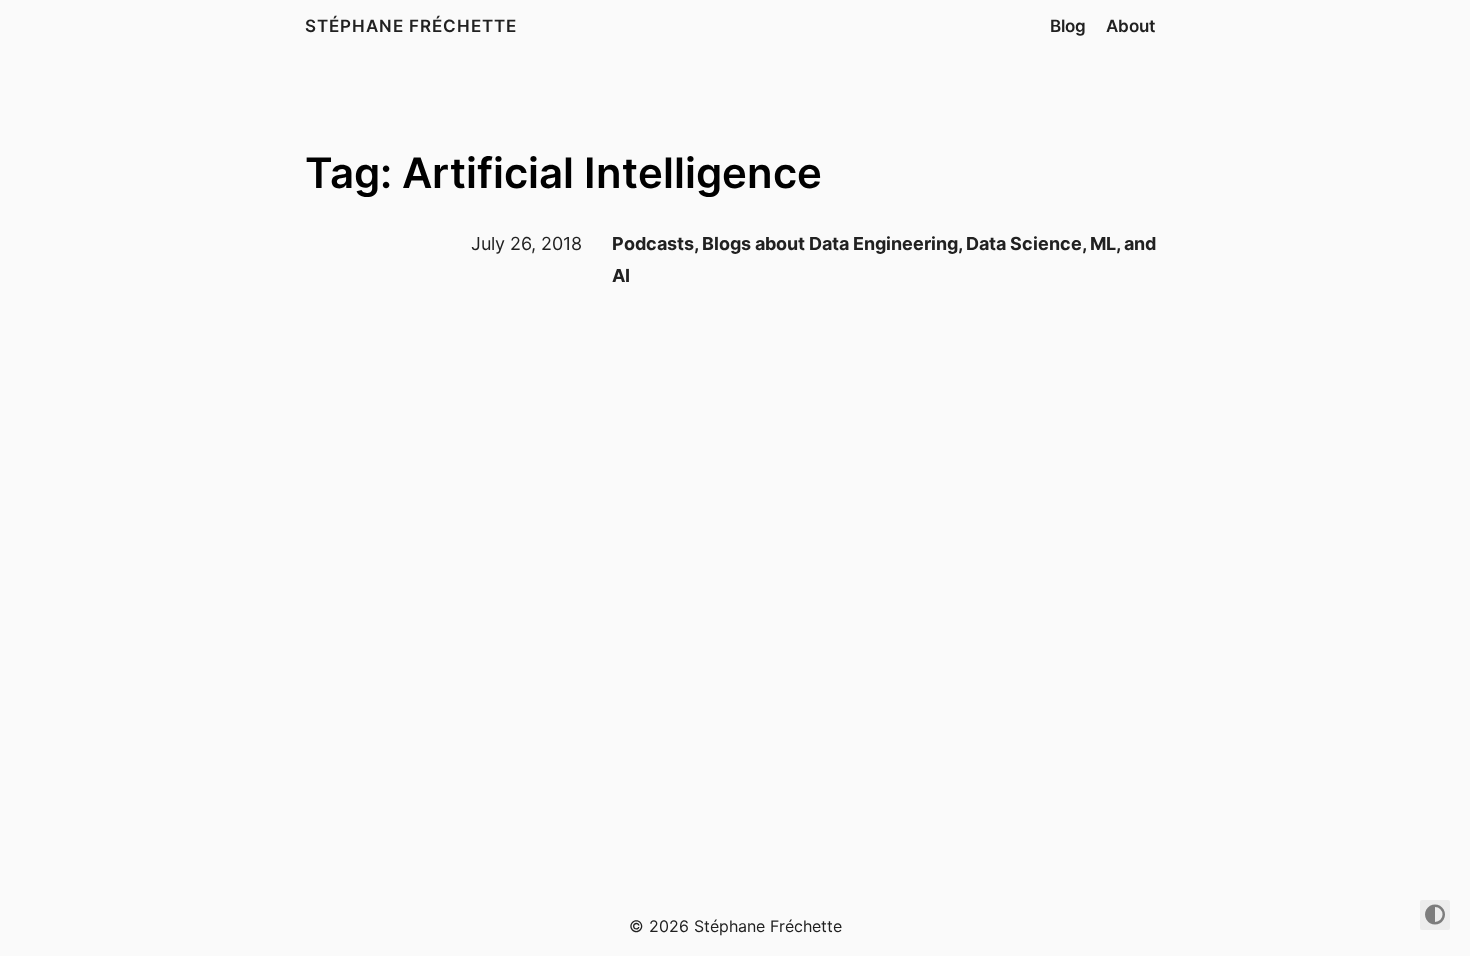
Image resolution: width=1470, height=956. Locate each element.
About (1130, 26)
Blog (1068, 26)
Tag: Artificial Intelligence (563, 172)
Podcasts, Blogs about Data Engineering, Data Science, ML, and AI (884, 259)
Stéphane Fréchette (411, 26)
